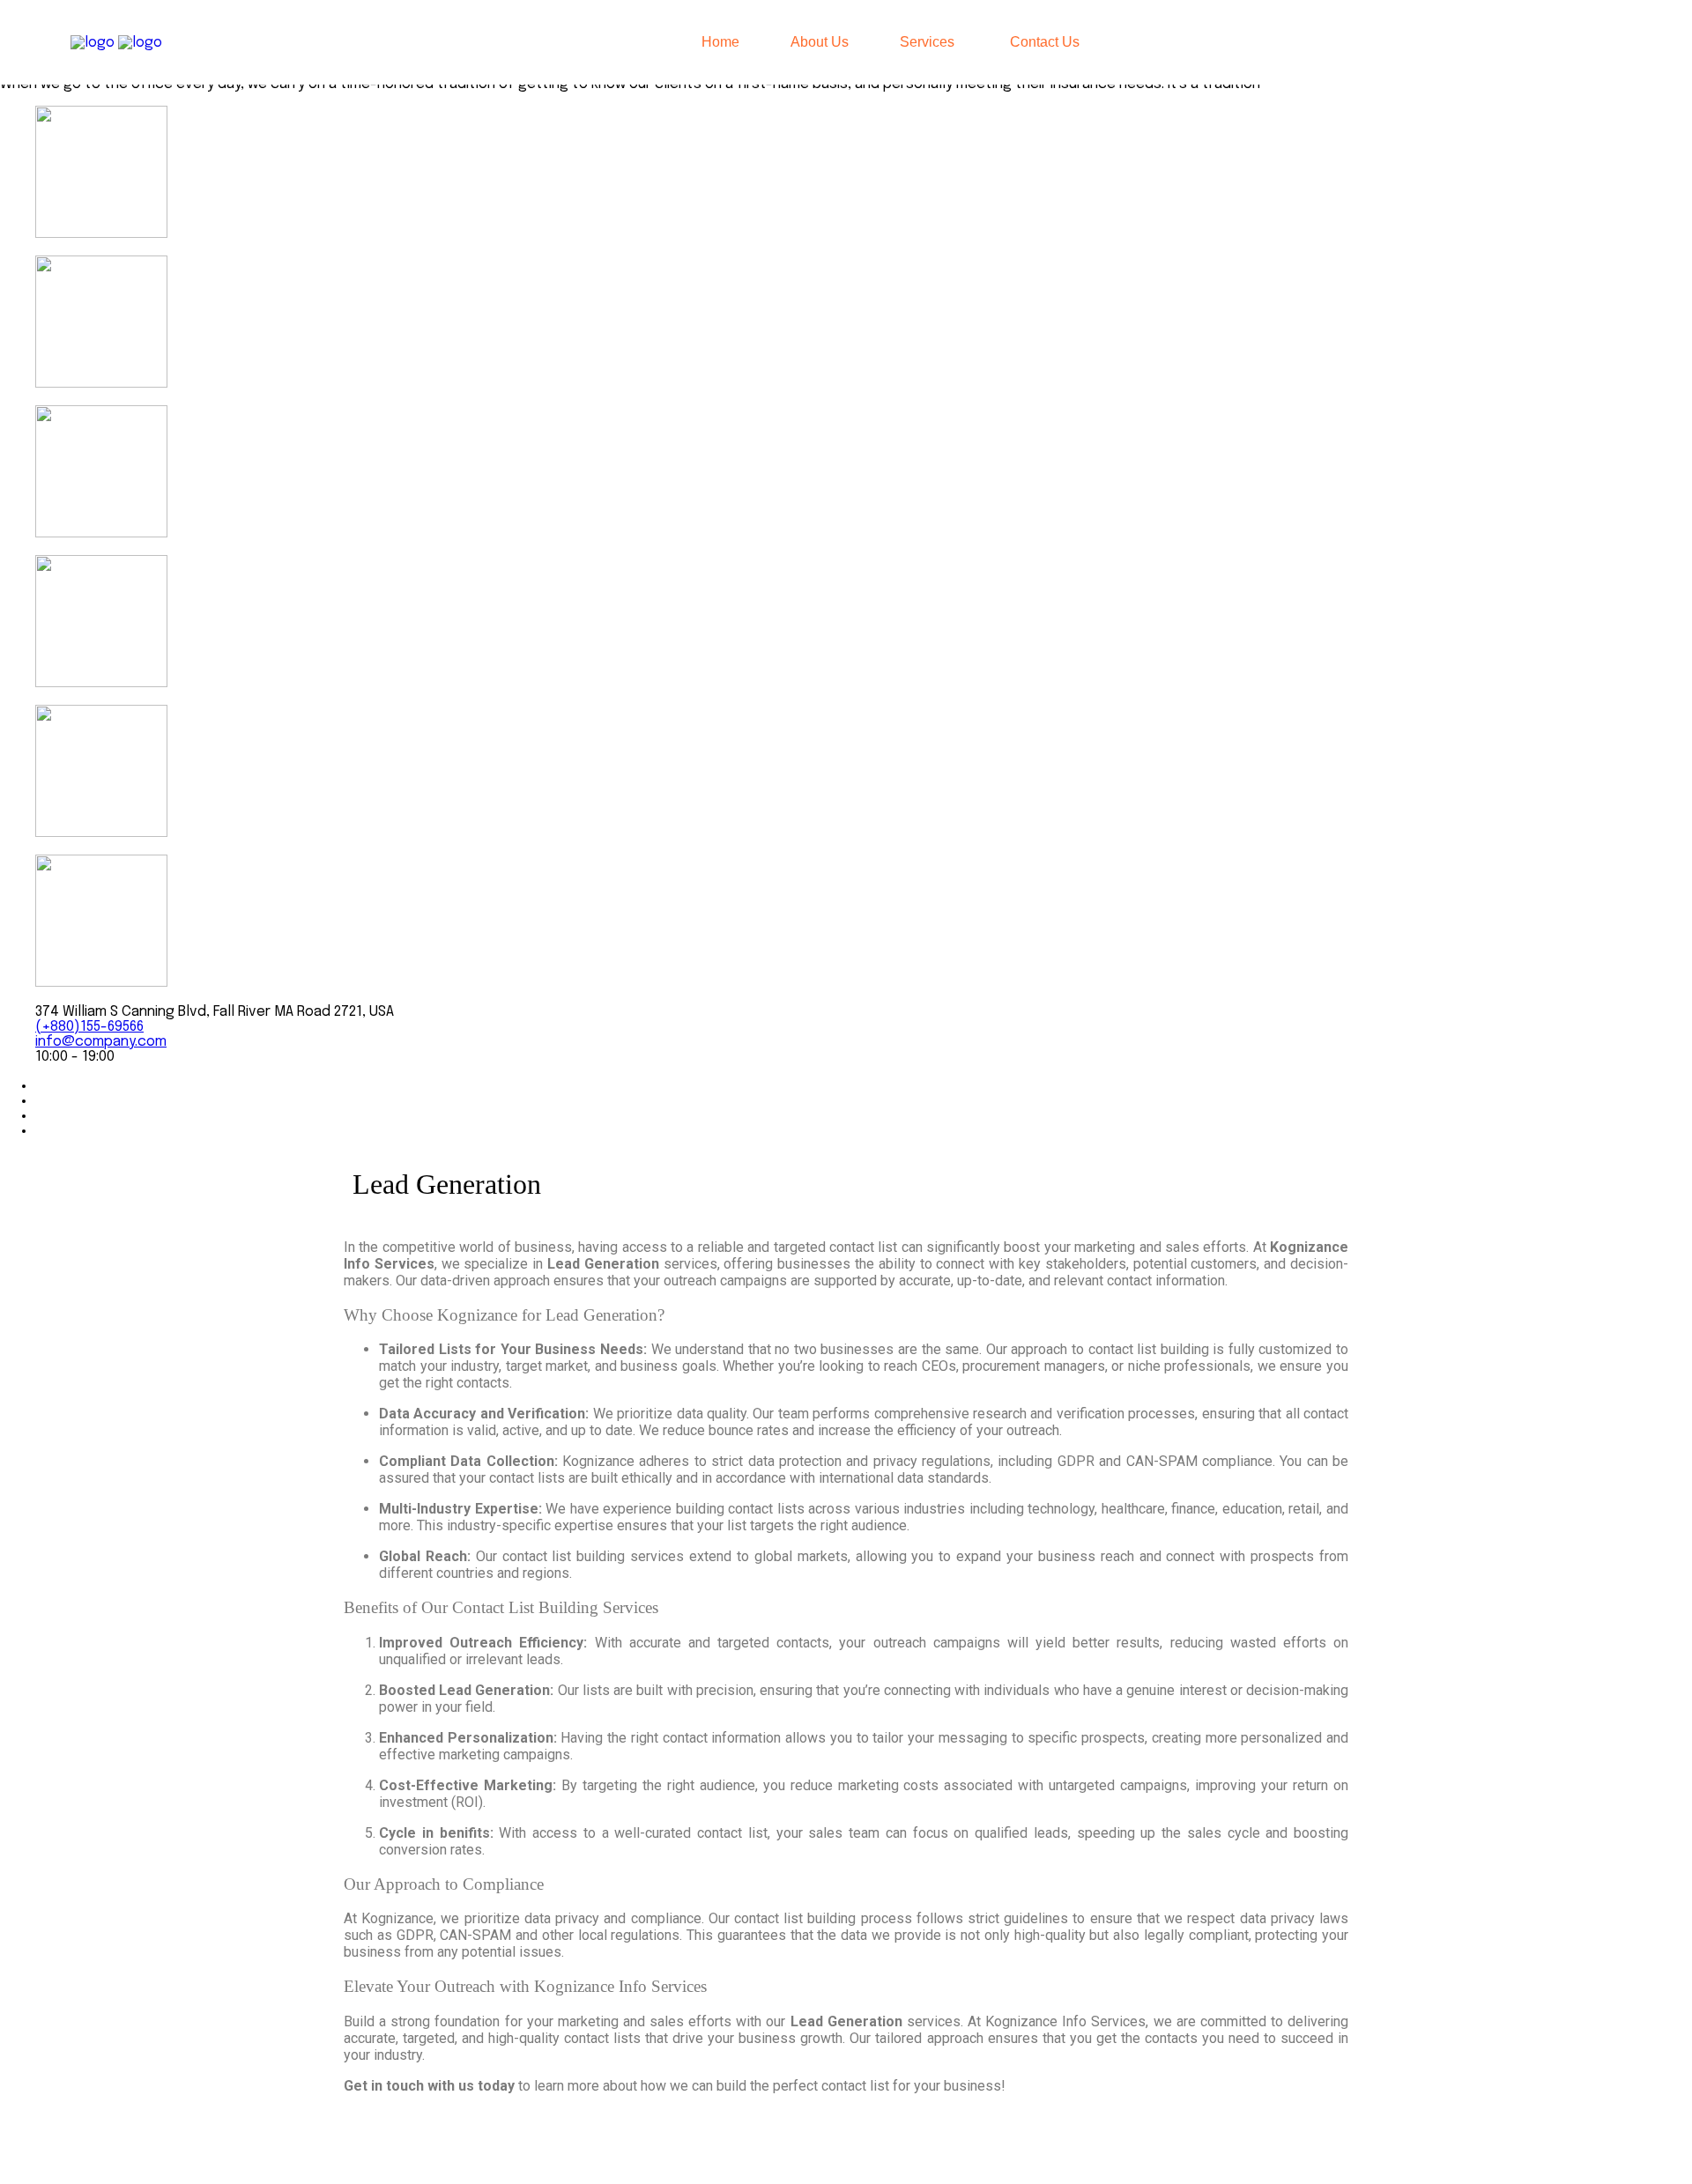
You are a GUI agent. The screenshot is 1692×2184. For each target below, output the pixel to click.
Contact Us (1045, 42)
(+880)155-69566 (89, 1027)
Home (720, 42)
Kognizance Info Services (565, 2147)
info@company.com (101, 1042)
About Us (820, 42)
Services (927, 42)
